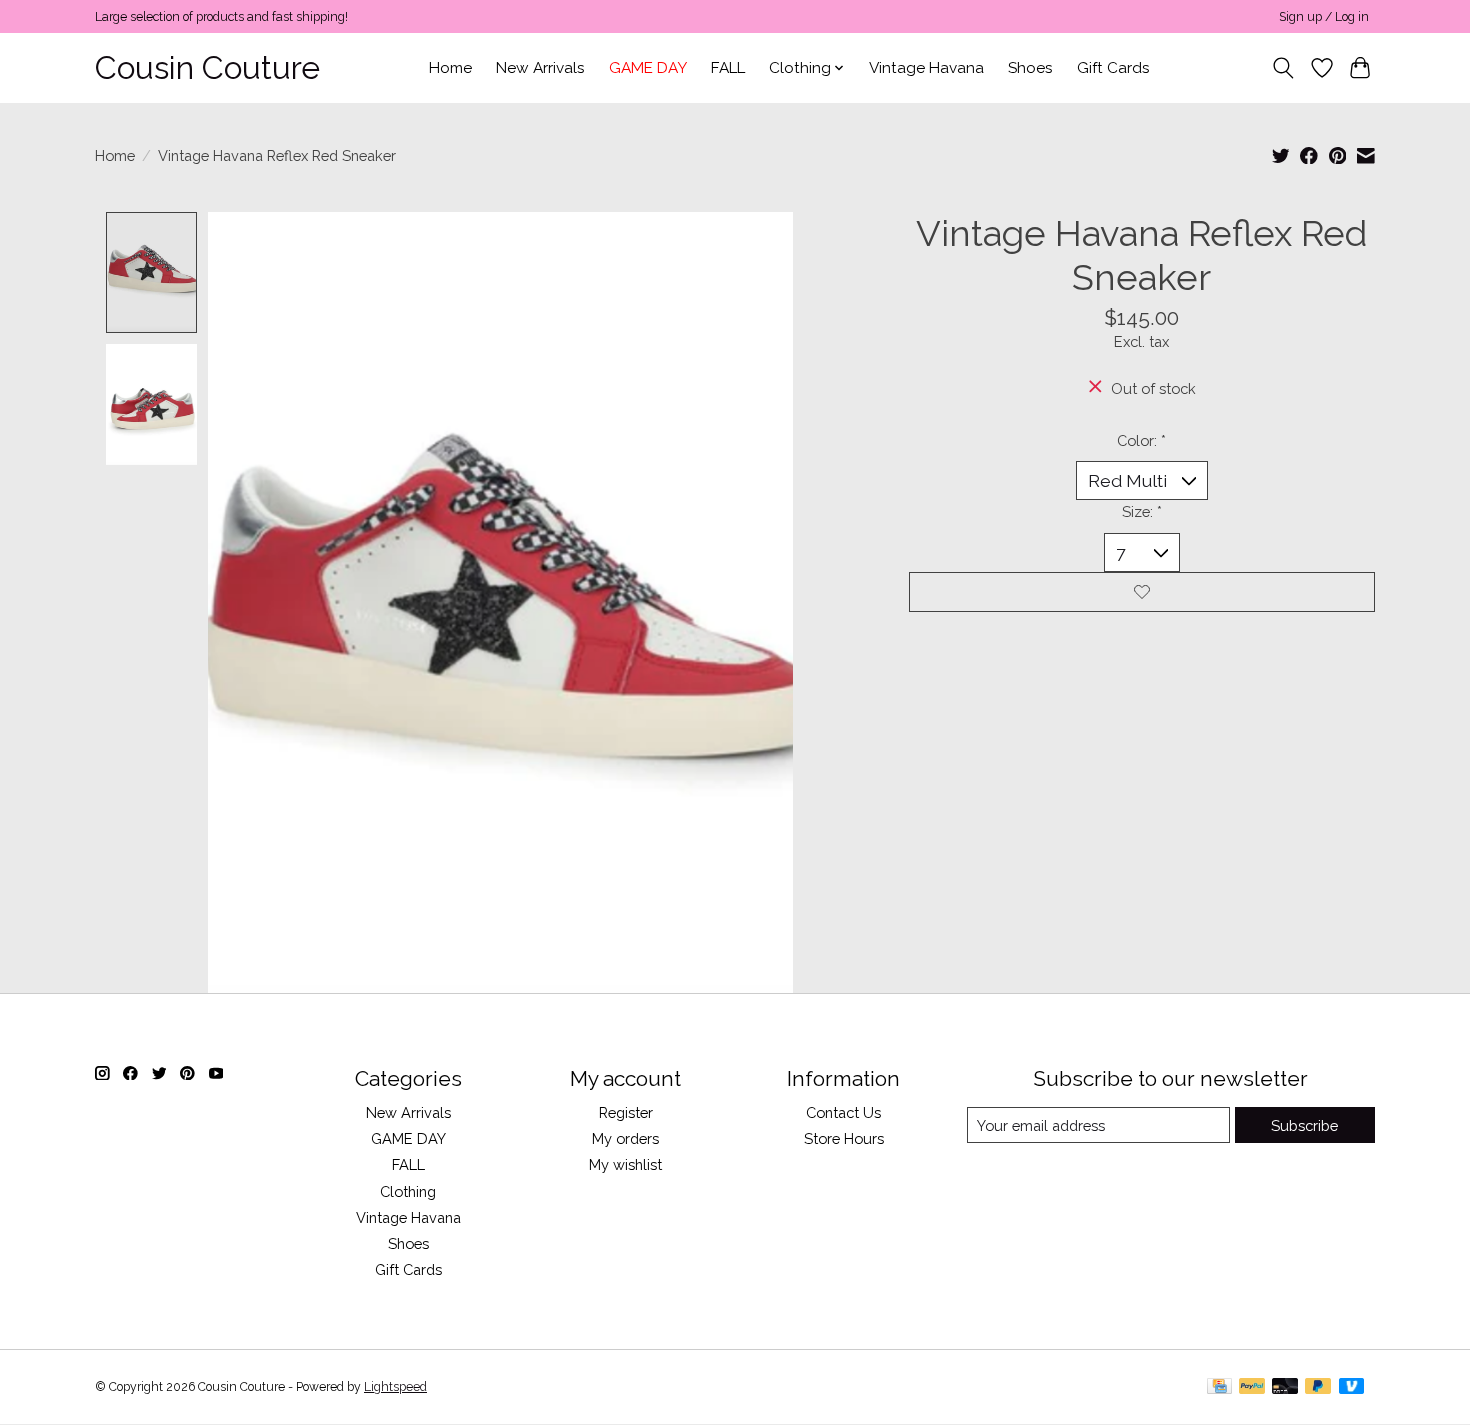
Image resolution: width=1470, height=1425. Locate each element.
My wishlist (625, 1164)
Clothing (408, 1191)
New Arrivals (540, 68)
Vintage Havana (926, 68)
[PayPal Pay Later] (1318, 1387)
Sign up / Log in (1324, 17)
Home (450, 68)
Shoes (1030, 68)
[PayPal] (1252, 1387)
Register (626, 1112)
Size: (1142, 511)
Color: (1141, 440)
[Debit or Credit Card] (1285, 1387)
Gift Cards (1113, 68)
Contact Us (843, 1112)
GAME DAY (648, 68)
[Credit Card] (1219, 1387)
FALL (728, 68)
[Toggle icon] (1283, 68)
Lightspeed (395, 1387)
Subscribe (1304, 1125)
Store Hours (844, 1138)
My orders (625, 1138)
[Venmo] (1352, 1387)
